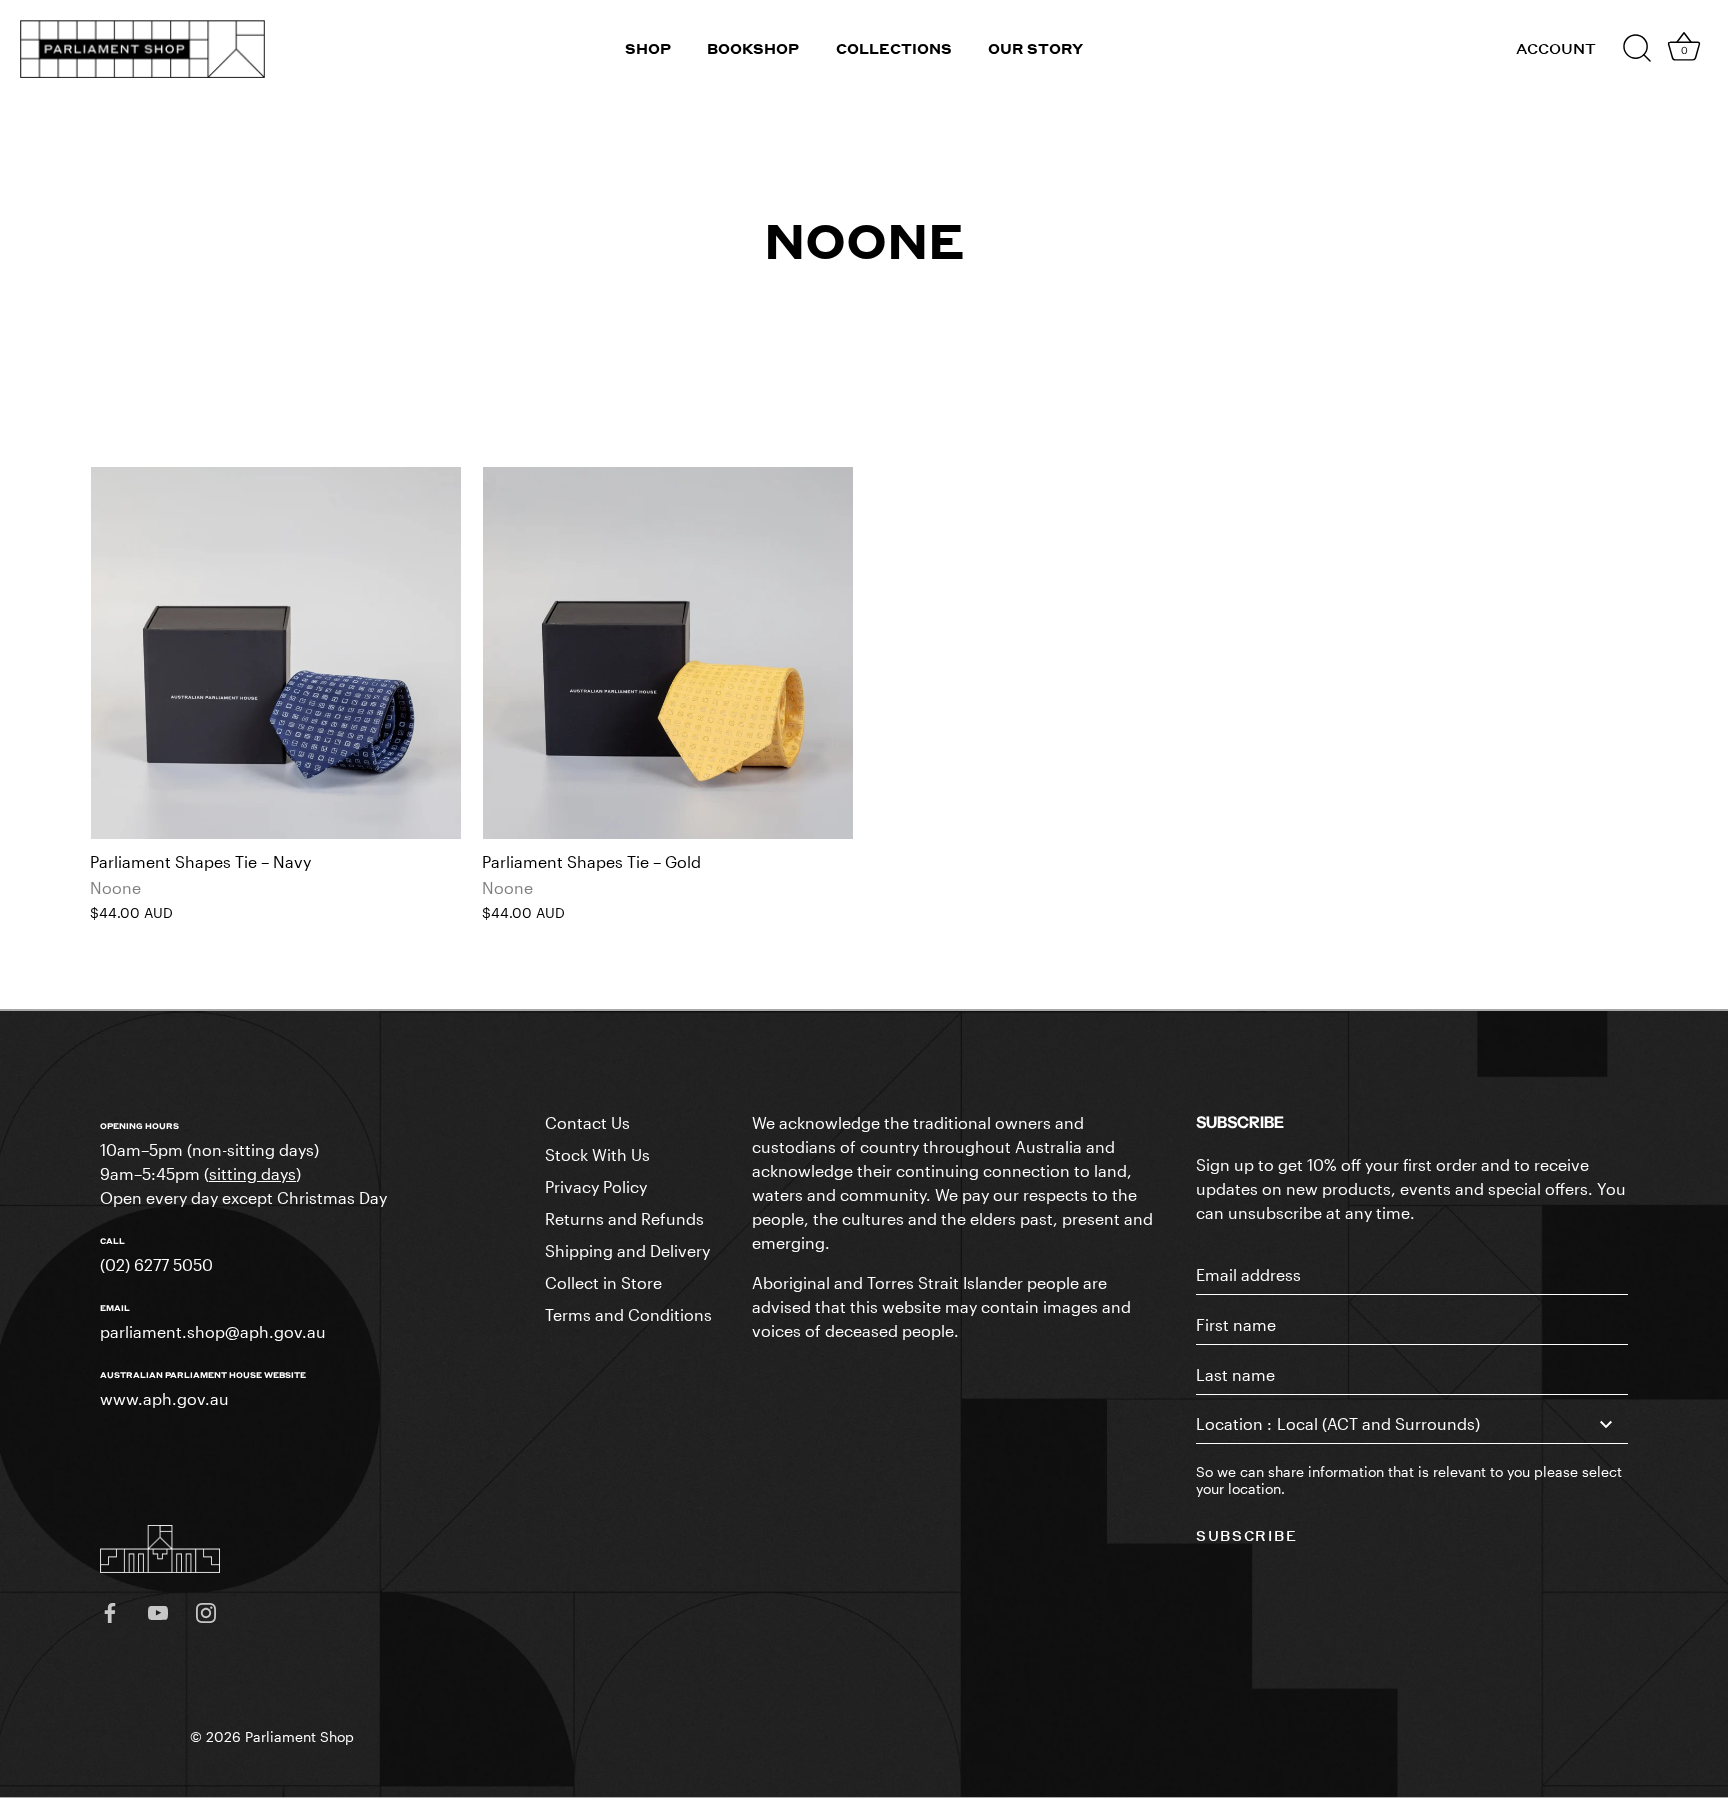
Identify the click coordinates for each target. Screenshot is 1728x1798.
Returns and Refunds (624, 1218)
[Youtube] (158, 1610)
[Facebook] (110, 1610)
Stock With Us (597, 1154)
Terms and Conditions (628, 1314)
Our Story (1035, 48)
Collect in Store (603, 1282)
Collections (894, 48)
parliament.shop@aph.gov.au (213, 1331)
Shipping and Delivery (627, 1250)
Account (1556, 48)
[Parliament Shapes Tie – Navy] (276, 653)
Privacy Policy (596, 1186)
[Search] (1637, 49)
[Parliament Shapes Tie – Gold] (668, 653)
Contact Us (587, 1122)
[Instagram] (206, 1610)
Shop (648, 48)
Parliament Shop (299, 1737)
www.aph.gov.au (164, 1398)
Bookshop (753, 48)
